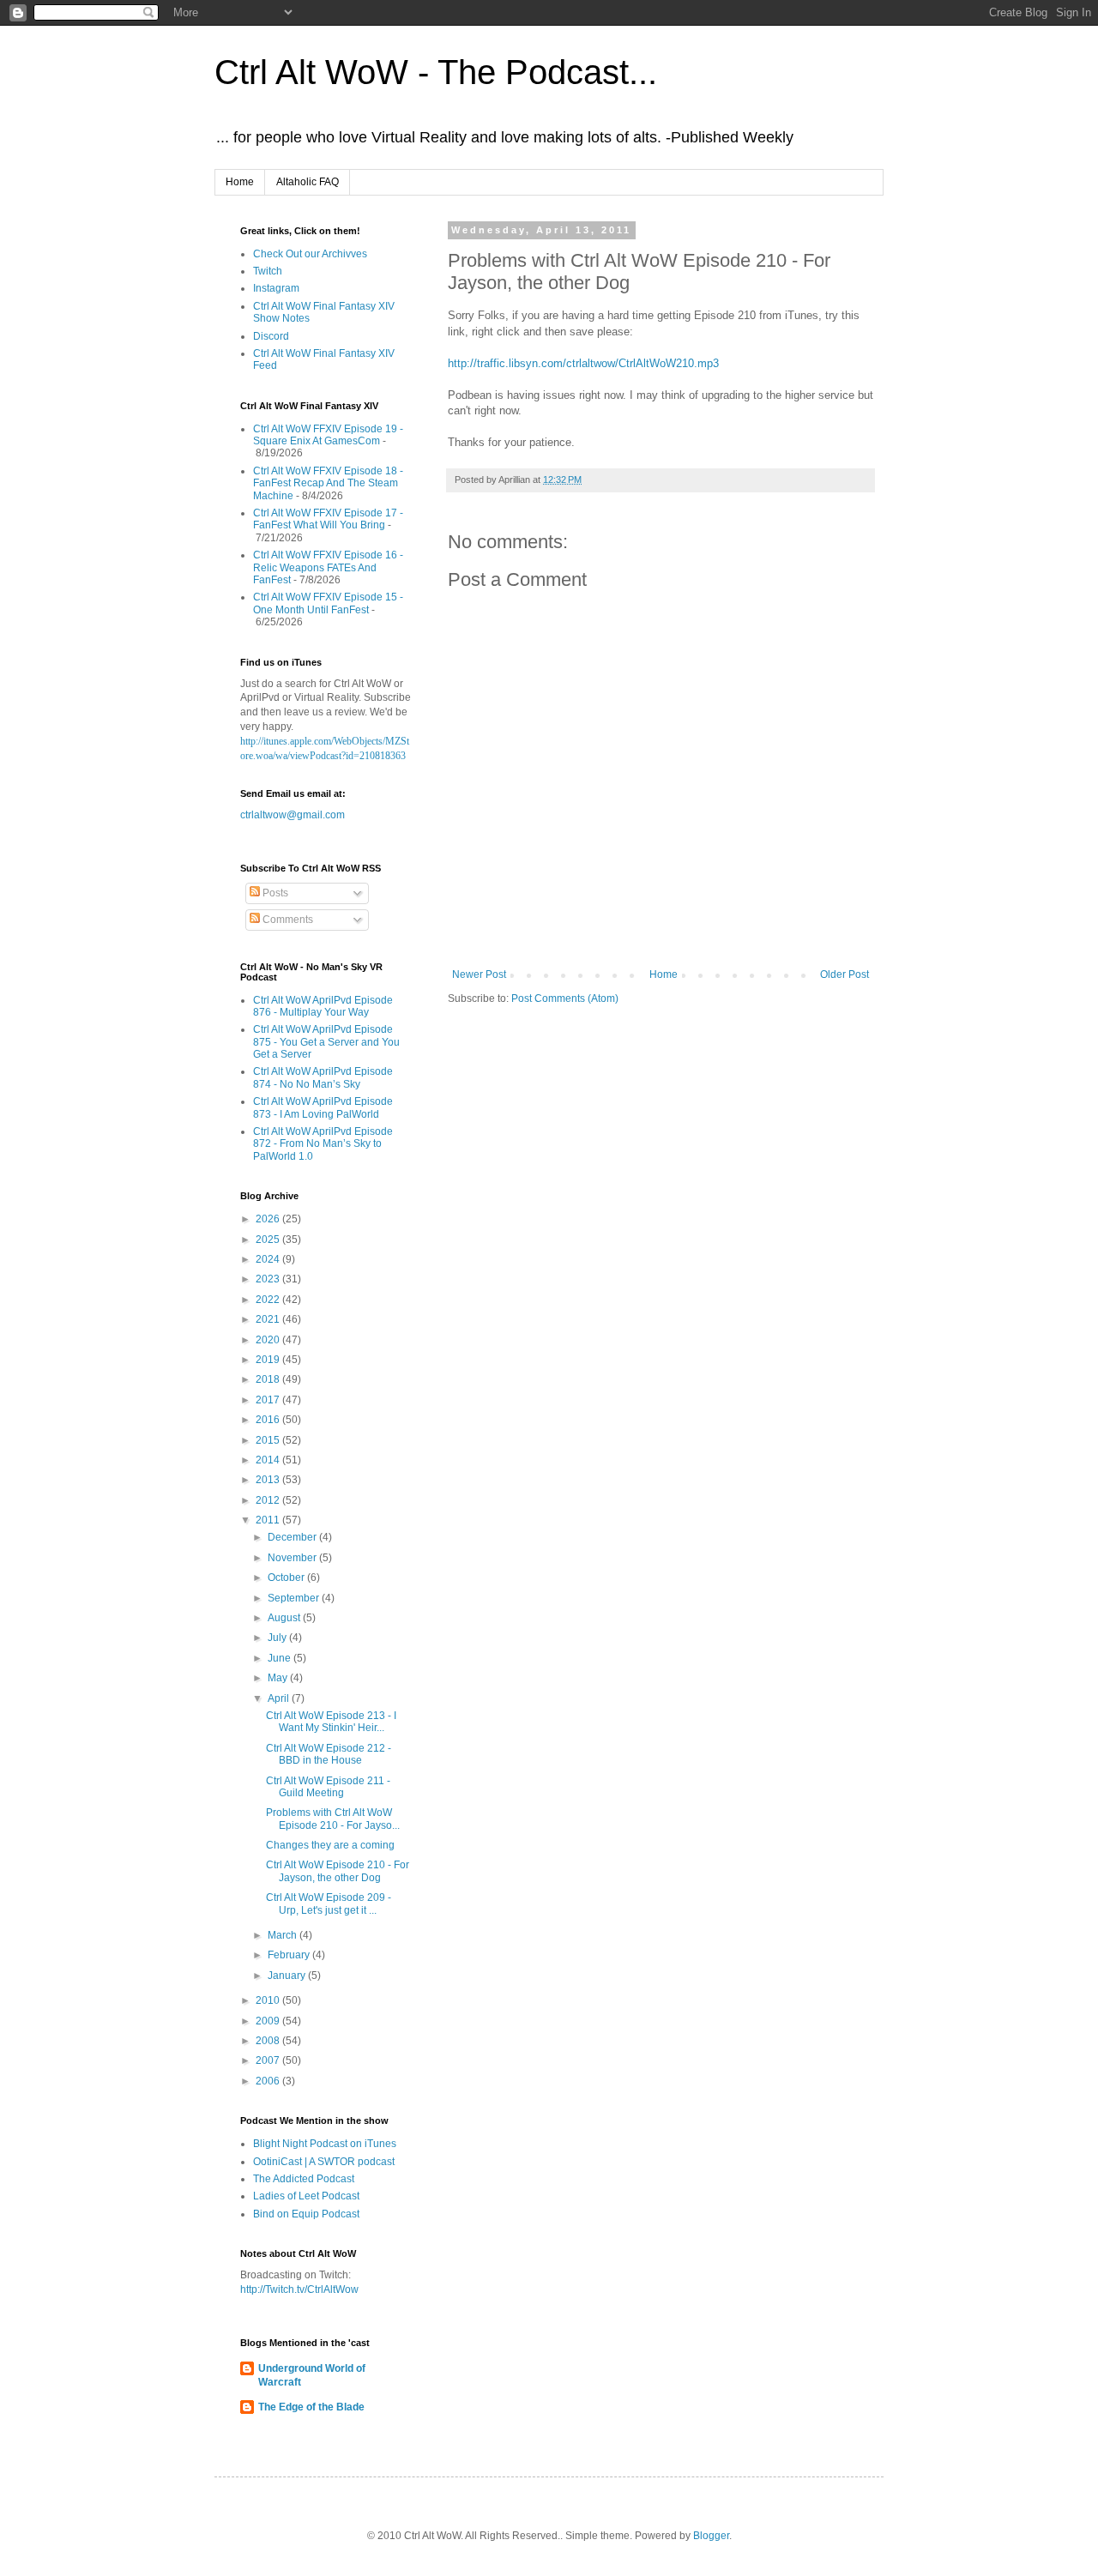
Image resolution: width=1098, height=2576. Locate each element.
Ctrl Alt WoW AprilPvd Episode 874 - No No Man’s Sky (323, 1077)
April (280, 1698)
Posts (274, 893)
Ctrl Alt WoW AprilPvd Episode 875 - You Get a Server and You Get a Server (326, 1042)
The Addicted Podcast (304, 2179)
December (293, 1537)
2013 (269, 1480)
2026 (269, 1219)
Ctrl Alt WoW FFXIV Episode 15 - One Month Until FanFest (328, 603)
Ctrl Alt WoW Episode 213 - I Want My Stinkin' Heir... (331, 1722)
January (288, 1976)
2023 (269, 1279)
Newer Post (479, 974)
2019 (269, 1360)
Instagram (276, 288)
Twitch (268, 271)
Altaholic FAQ (308, 182)
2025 (269, 1240)
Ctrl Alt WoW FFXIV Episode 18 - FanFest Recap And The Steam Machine (328, 483)
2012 (269, 1500)
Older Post (845, 974)
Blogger (711, 2536)
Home (240, 182)
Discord (271, 336)
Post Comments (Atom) (565, 998)
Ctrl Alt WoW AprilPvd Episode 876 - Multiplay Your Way (323, 1006)
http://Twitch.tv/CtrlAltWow (299, 2289)
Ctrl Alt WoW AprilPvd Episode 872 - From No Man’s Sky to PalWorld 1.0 (323, 1144)
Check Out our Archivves (310, 254)
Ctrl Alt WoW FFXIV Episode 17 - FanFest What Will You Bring (328, 519)
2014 (269, 1460)
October (287, 1578)
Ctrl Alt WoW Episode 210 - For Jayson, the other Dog (338, 1871)
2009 (269, 2021)
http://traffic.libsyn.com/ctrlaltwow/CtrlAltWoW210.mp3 (583, 363)
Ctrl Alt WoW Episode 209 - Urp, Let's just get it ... (329, 1903)
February (290, 1955)
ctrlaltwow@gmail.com (293, 815)
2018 (269, 1379)
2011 (269, 1520)
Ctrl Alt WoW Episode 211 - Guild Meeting (328, 1787)
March (284, 1935)
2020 (269, 1340)
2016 (269, 1420)
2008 (269, 2041)
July (278, 1638)
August (285, 1618)
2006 (269, 2081)
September (295, 1598)
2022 (269, 1300)
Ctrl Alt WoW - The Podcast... (436, 72)
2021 (269, 1319)
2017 (269, 1400)
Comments (287, 920)
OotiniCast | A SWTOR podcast (324, 2162)
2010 (269, 2000)
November (293, 1558)
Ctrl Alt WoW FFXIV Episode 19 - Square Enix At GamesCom (328, 435)
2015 (269, 1440)
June (281, 1658)
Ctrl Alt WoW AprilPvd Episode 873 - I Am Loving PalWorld (323, 1107)
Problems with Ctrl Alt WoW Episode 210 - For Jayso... (333, 1819)
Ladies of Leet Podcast (306, 2196)
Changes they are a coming (330, 1845)
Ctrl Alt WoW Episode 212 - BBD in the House (329, 1754)
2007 (269, 2060)
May (279, 1678)
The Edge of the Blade (311, 2407)
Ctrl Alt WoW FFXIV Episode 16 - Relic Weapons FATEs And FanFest (328, 567)
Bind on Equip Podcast (306, 2214)
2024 (269, 1259)
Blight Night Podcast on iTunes (325, 2144)
